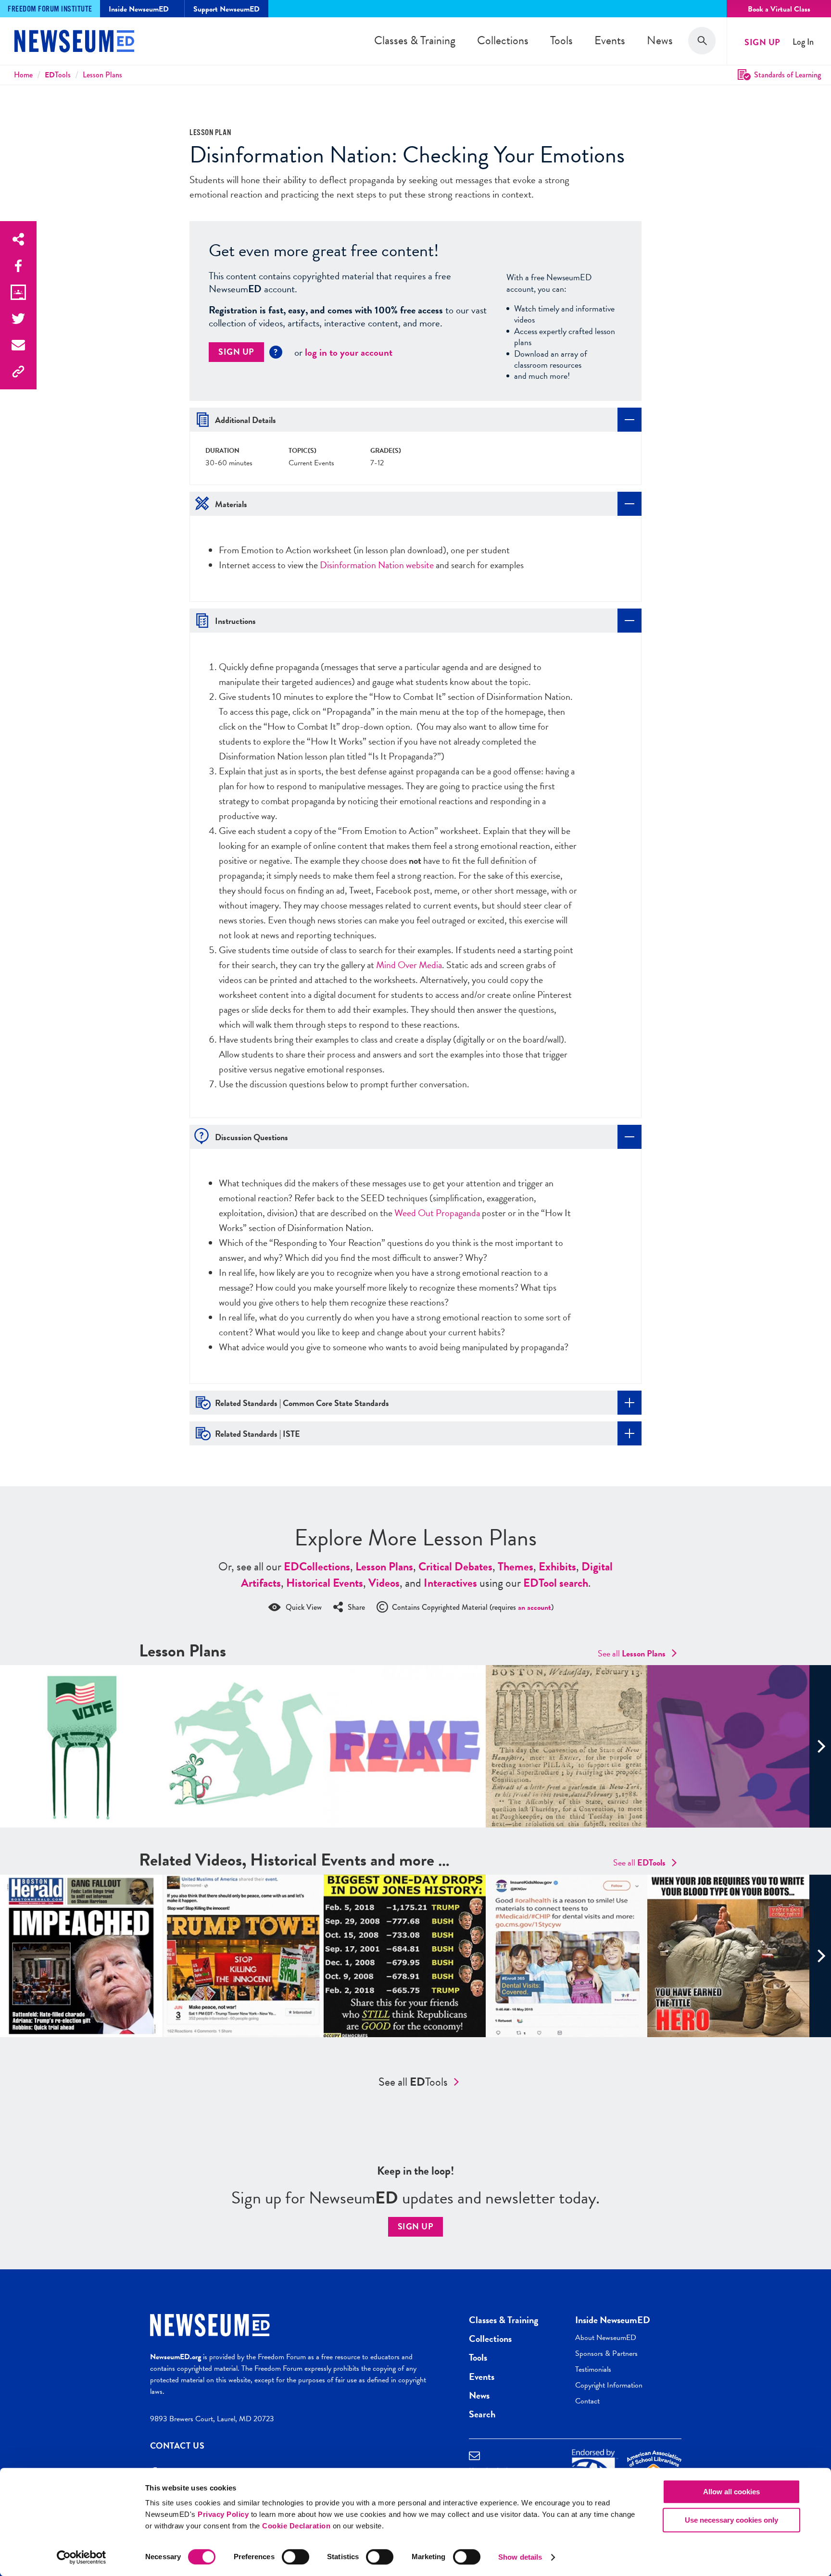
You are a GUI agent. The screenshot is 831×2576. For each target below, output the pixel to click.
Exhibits (557, 1567)
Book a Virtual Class (779, 9)
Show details (520, 2557)
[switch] (296, 2557)
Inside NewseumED (613, 2320)
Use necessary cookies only (731, 2520)
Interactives (450, 1583)
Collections (503, 40)
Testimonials (593, 2369)
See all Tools (413, 2082)
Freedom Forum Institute (50, 9)
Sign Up (762, 42)
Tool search (556, 1583)
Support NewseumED (227, 9)
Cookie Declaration (296, 2526)
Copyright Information (609, 2385)
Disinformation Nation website (377, 565)
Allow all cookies (731, 2492)
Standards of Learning (787, 75)
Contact (587, 2401)
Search (482, 2414)
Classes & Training (415, 40)
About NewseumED (606, 2338)
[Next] (820, 1746)
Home (23, 75)
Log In (803, 42)
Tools (561, 40)
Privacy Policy (223, 2514)
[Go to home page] (74, 42)
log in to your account (349, 352)
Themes (516, 1567)
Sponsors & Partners (606, 2353)
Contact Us (177, 2445)
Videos (384, 1583)
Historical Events (325, 1583)
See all (632, 1653)
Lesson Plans (102, 75)
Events (610, 40)
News (660, 40)
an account (535, 1607)
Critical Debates (455, 1567)
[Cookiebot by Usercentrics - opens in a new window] (82, 2557)
